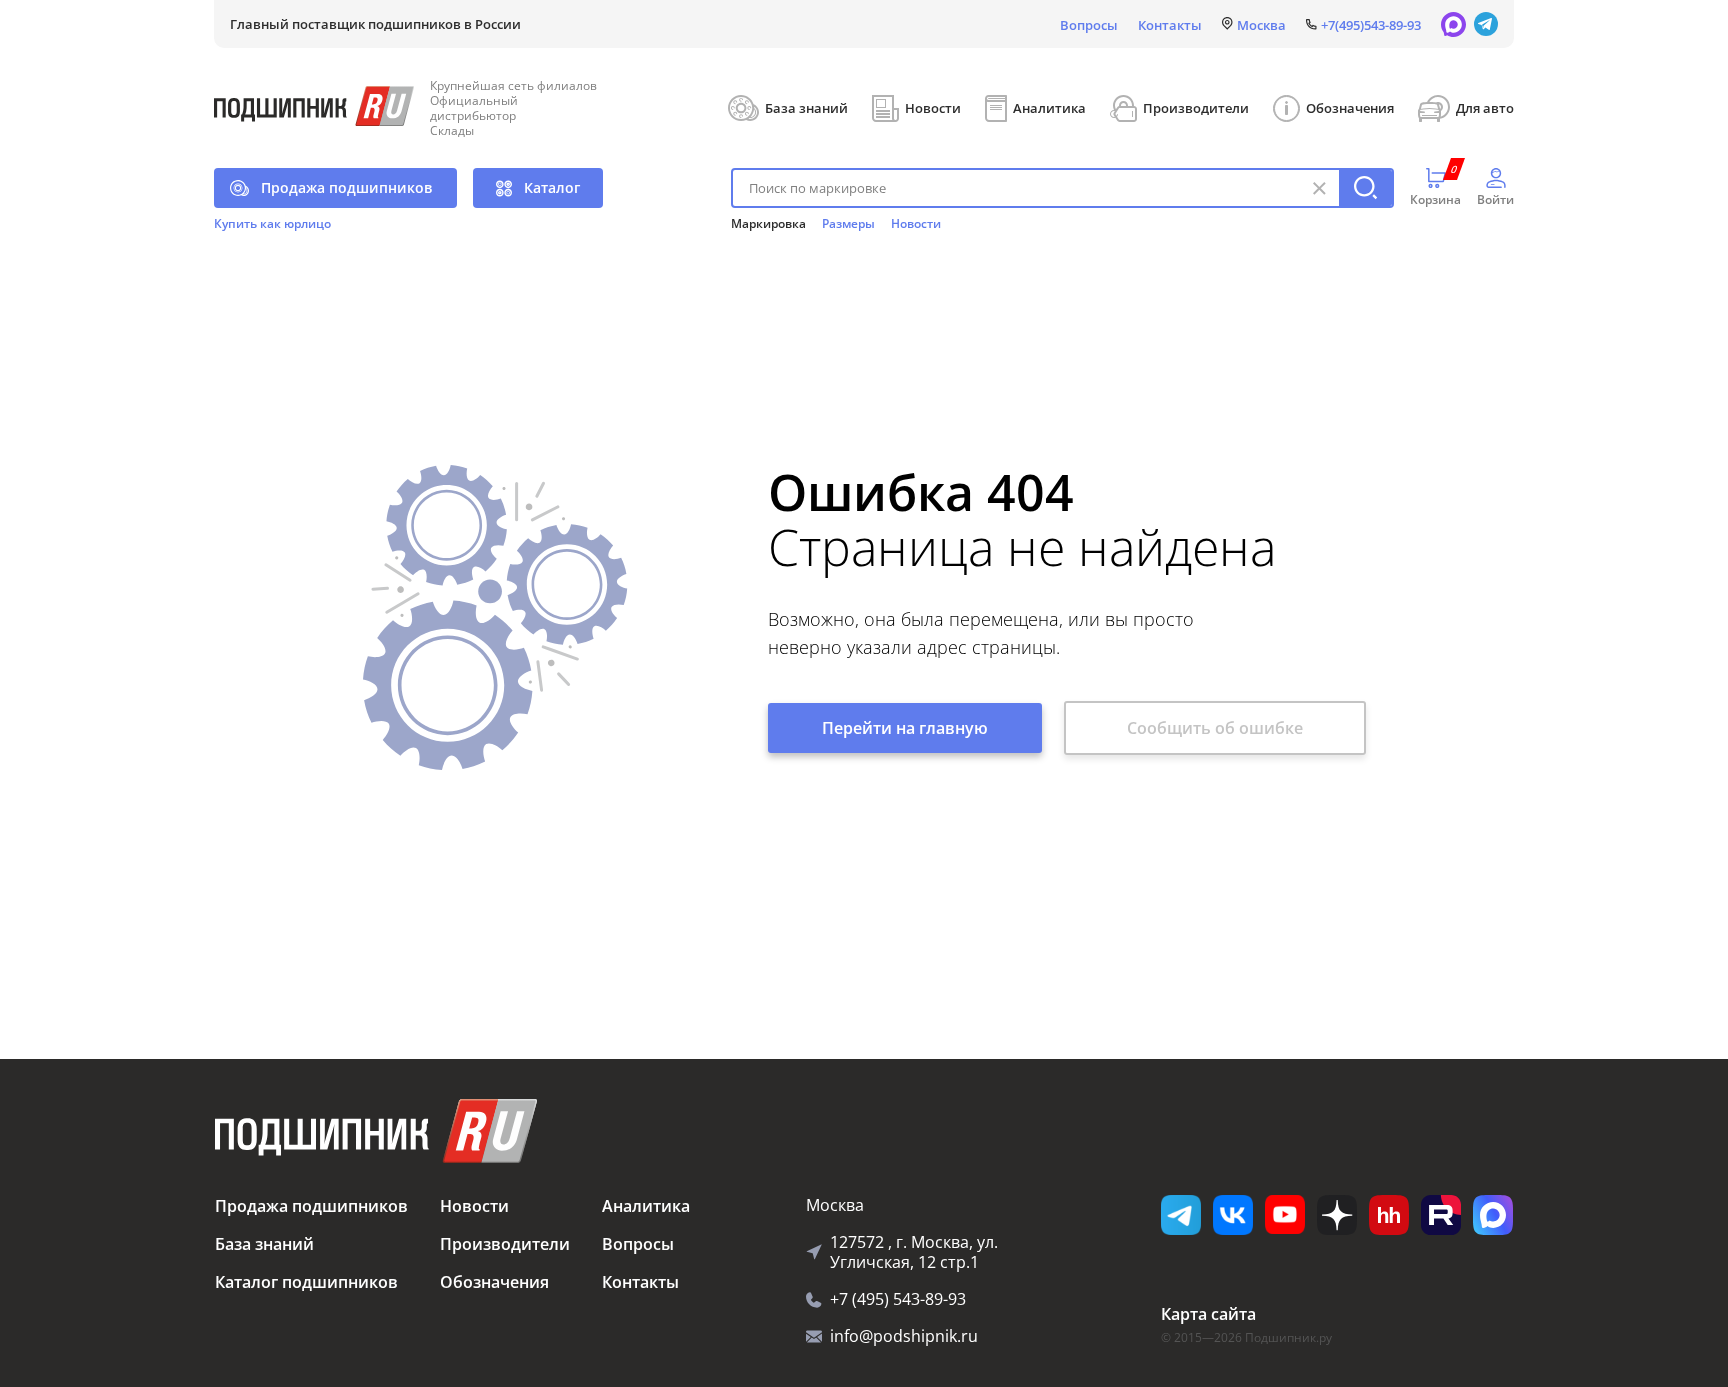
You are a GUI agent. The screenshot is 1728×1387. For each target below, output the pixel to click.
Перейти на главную (905, 728)
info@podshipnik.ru (904, 1336)
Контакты (1170, 25)
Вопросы (1089, 25)
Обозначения (1350, 108)
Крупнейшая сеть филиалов (513, 85)
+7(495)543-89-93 (1371, 25)
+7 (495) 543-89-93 (898, 1299)
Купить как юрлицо (272, 224)
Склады (452, 130)
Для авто (1485, 108)
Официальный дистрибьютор (474, 108)
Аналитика (1049, 108)
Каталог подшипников (306, 1282)
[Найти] (1365, 188)
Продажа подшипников (346, 187)
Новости (933, 108)
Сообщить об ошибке (1215, 728)
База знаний (806, 108)
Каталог (552, 187)
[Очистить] (1319, 188)
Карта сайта (1208, 1314)
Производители (1196, 108)
